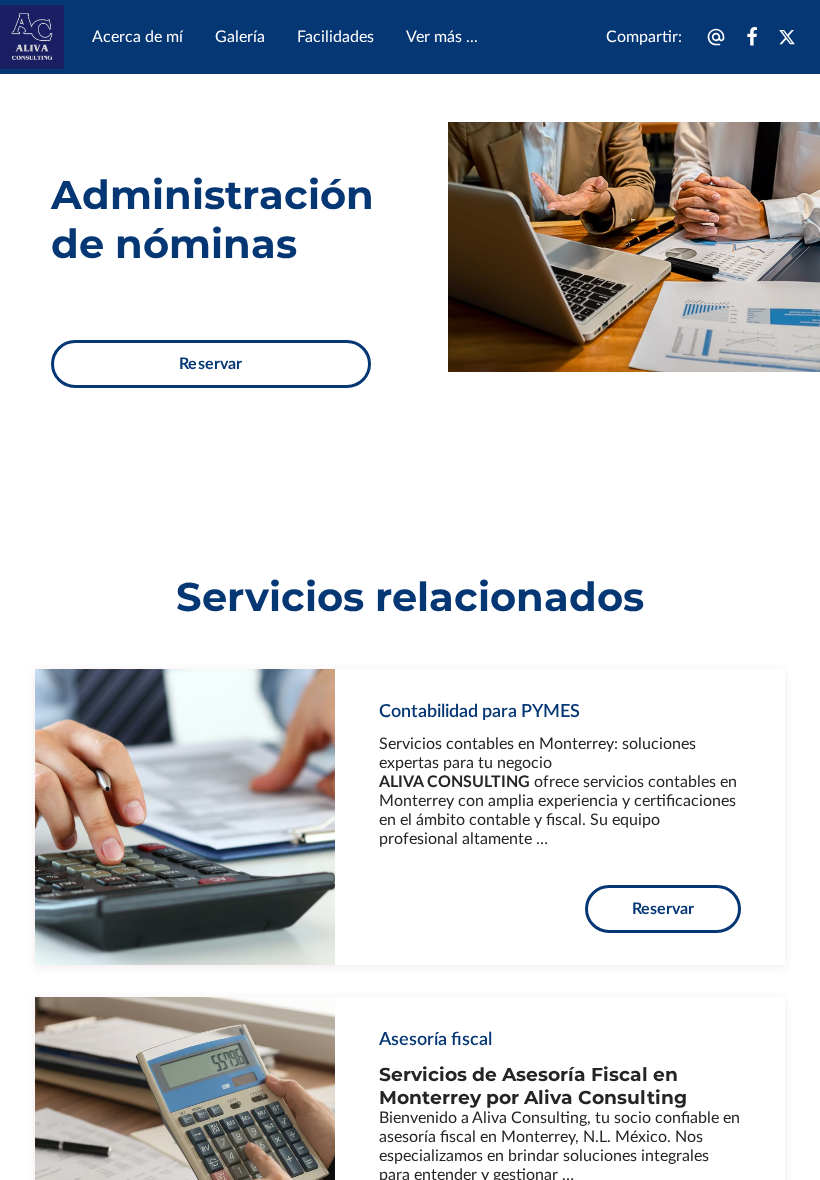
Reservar (210, 364)
